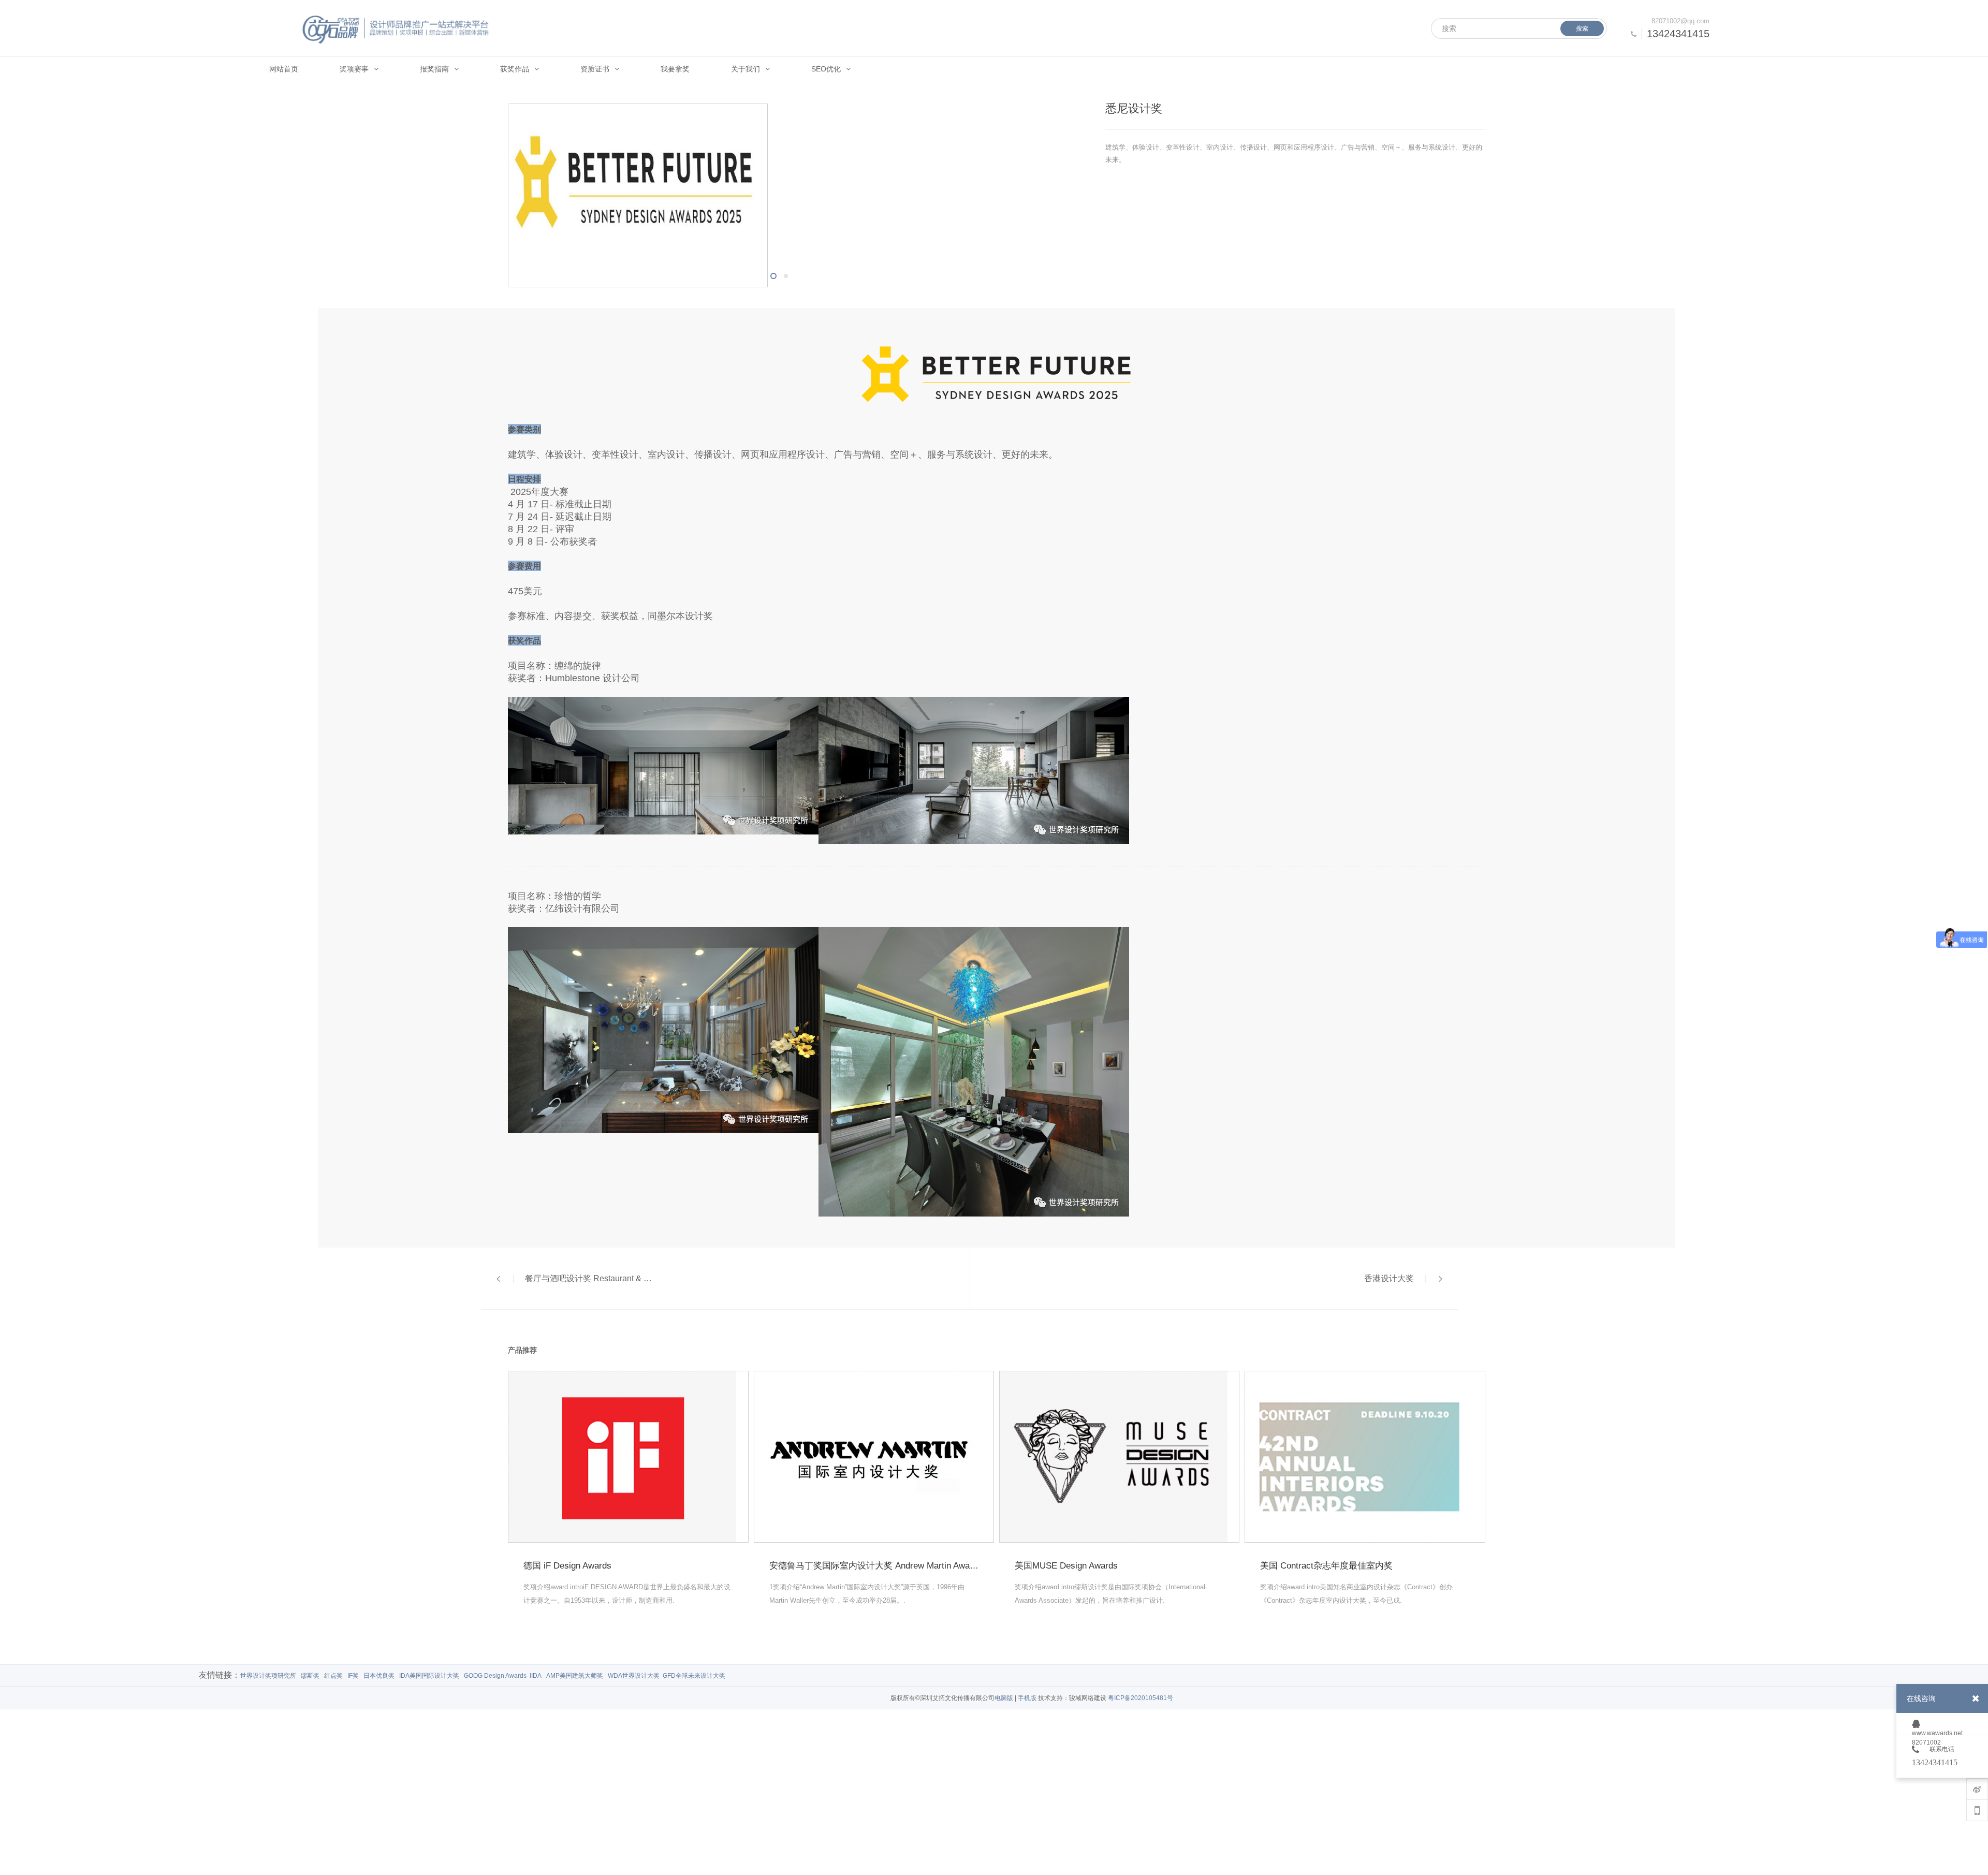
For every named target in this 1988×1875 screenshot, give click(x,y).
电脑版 (1004, 1698)
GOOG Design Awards (495, 1676)
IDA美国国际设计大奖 (429, 1676)
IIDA (536, 1676)
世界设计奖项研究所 (268, 1676)
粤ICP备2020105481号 (1141, 1698)
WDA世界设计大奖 (634, 1676)
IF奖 (353, 1676)
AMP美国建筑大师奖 (575, 1676)
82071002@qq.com (1680, 21)
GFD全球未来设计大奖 (694, 1676)
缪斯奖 (310, 1676)
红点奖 (333, 1676)
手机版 (1027, 1698)
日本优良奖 (379, 1676)
